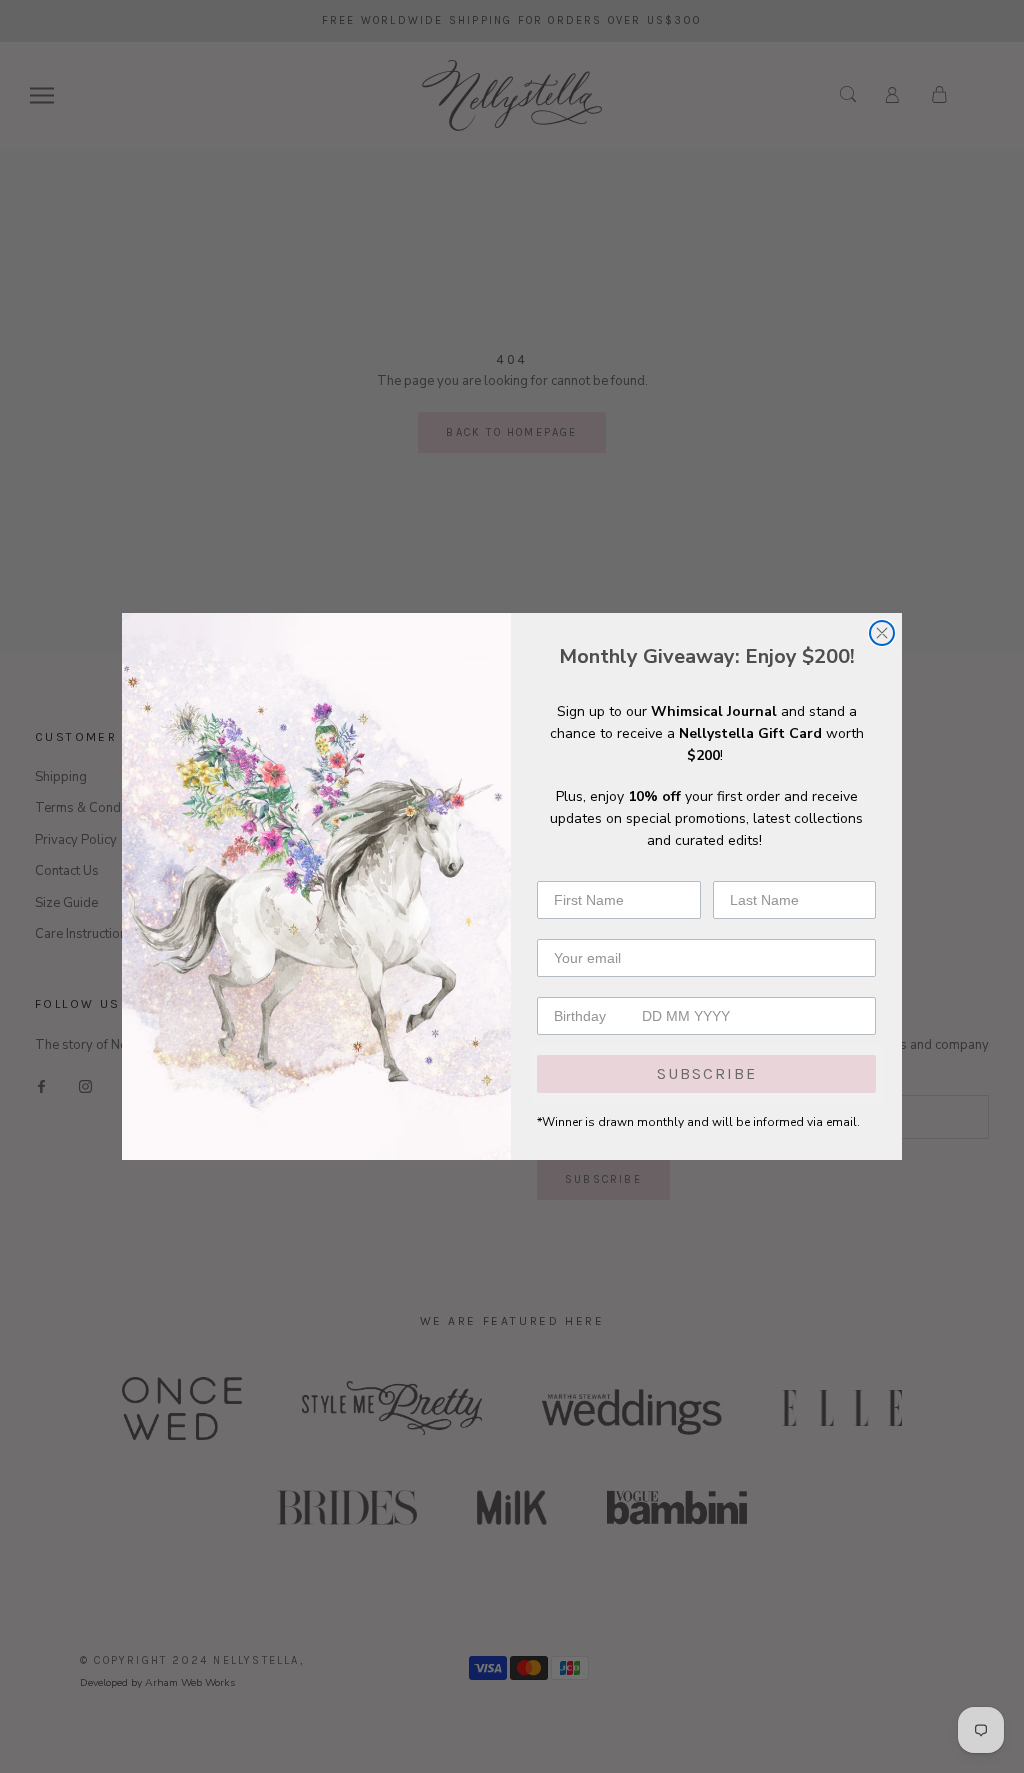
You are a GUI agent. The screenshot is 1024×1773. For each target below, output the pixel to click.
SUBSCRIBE (707, 1073)
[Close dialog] (882, 633)
